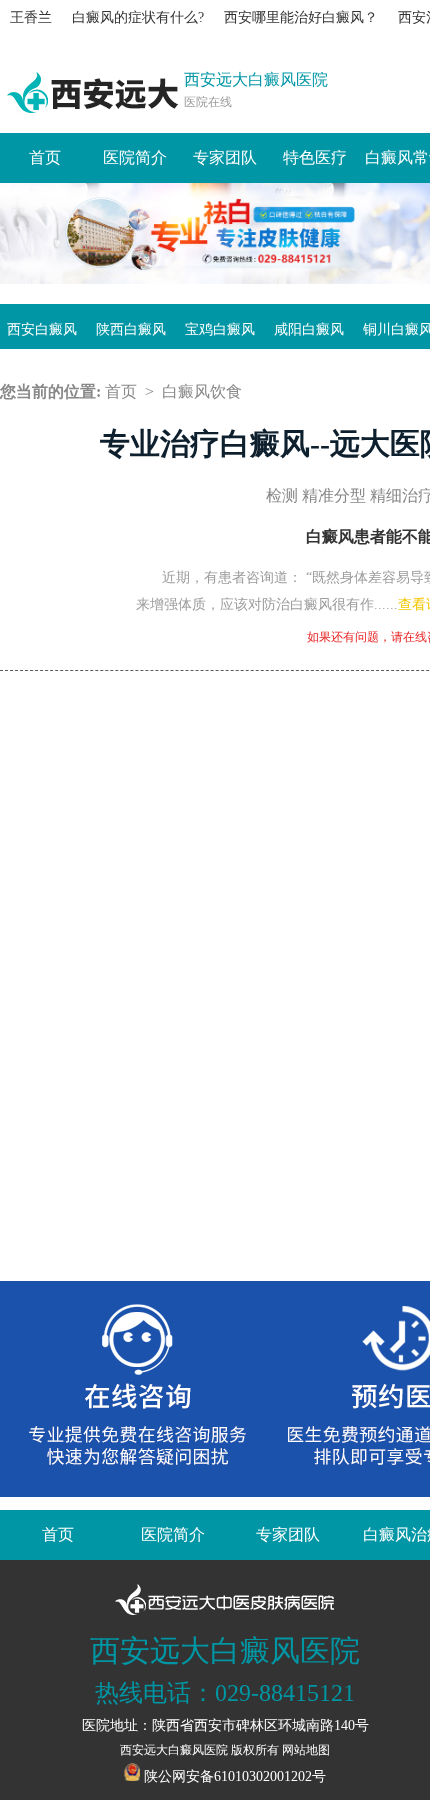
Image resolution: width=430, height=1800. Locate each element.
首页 (45, 157)
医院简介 (135, 157)
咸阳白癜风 (309, 329)
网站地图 (306, 1750)
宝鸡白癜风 (220, 329)
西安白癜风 (42, 329)
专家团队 (225, 157)
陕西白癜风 (131, 329)
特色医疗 (315, 157)
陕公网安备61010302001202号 (235, 1776)
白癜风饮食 (202, 391)
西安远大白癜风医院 (174, 1750)
